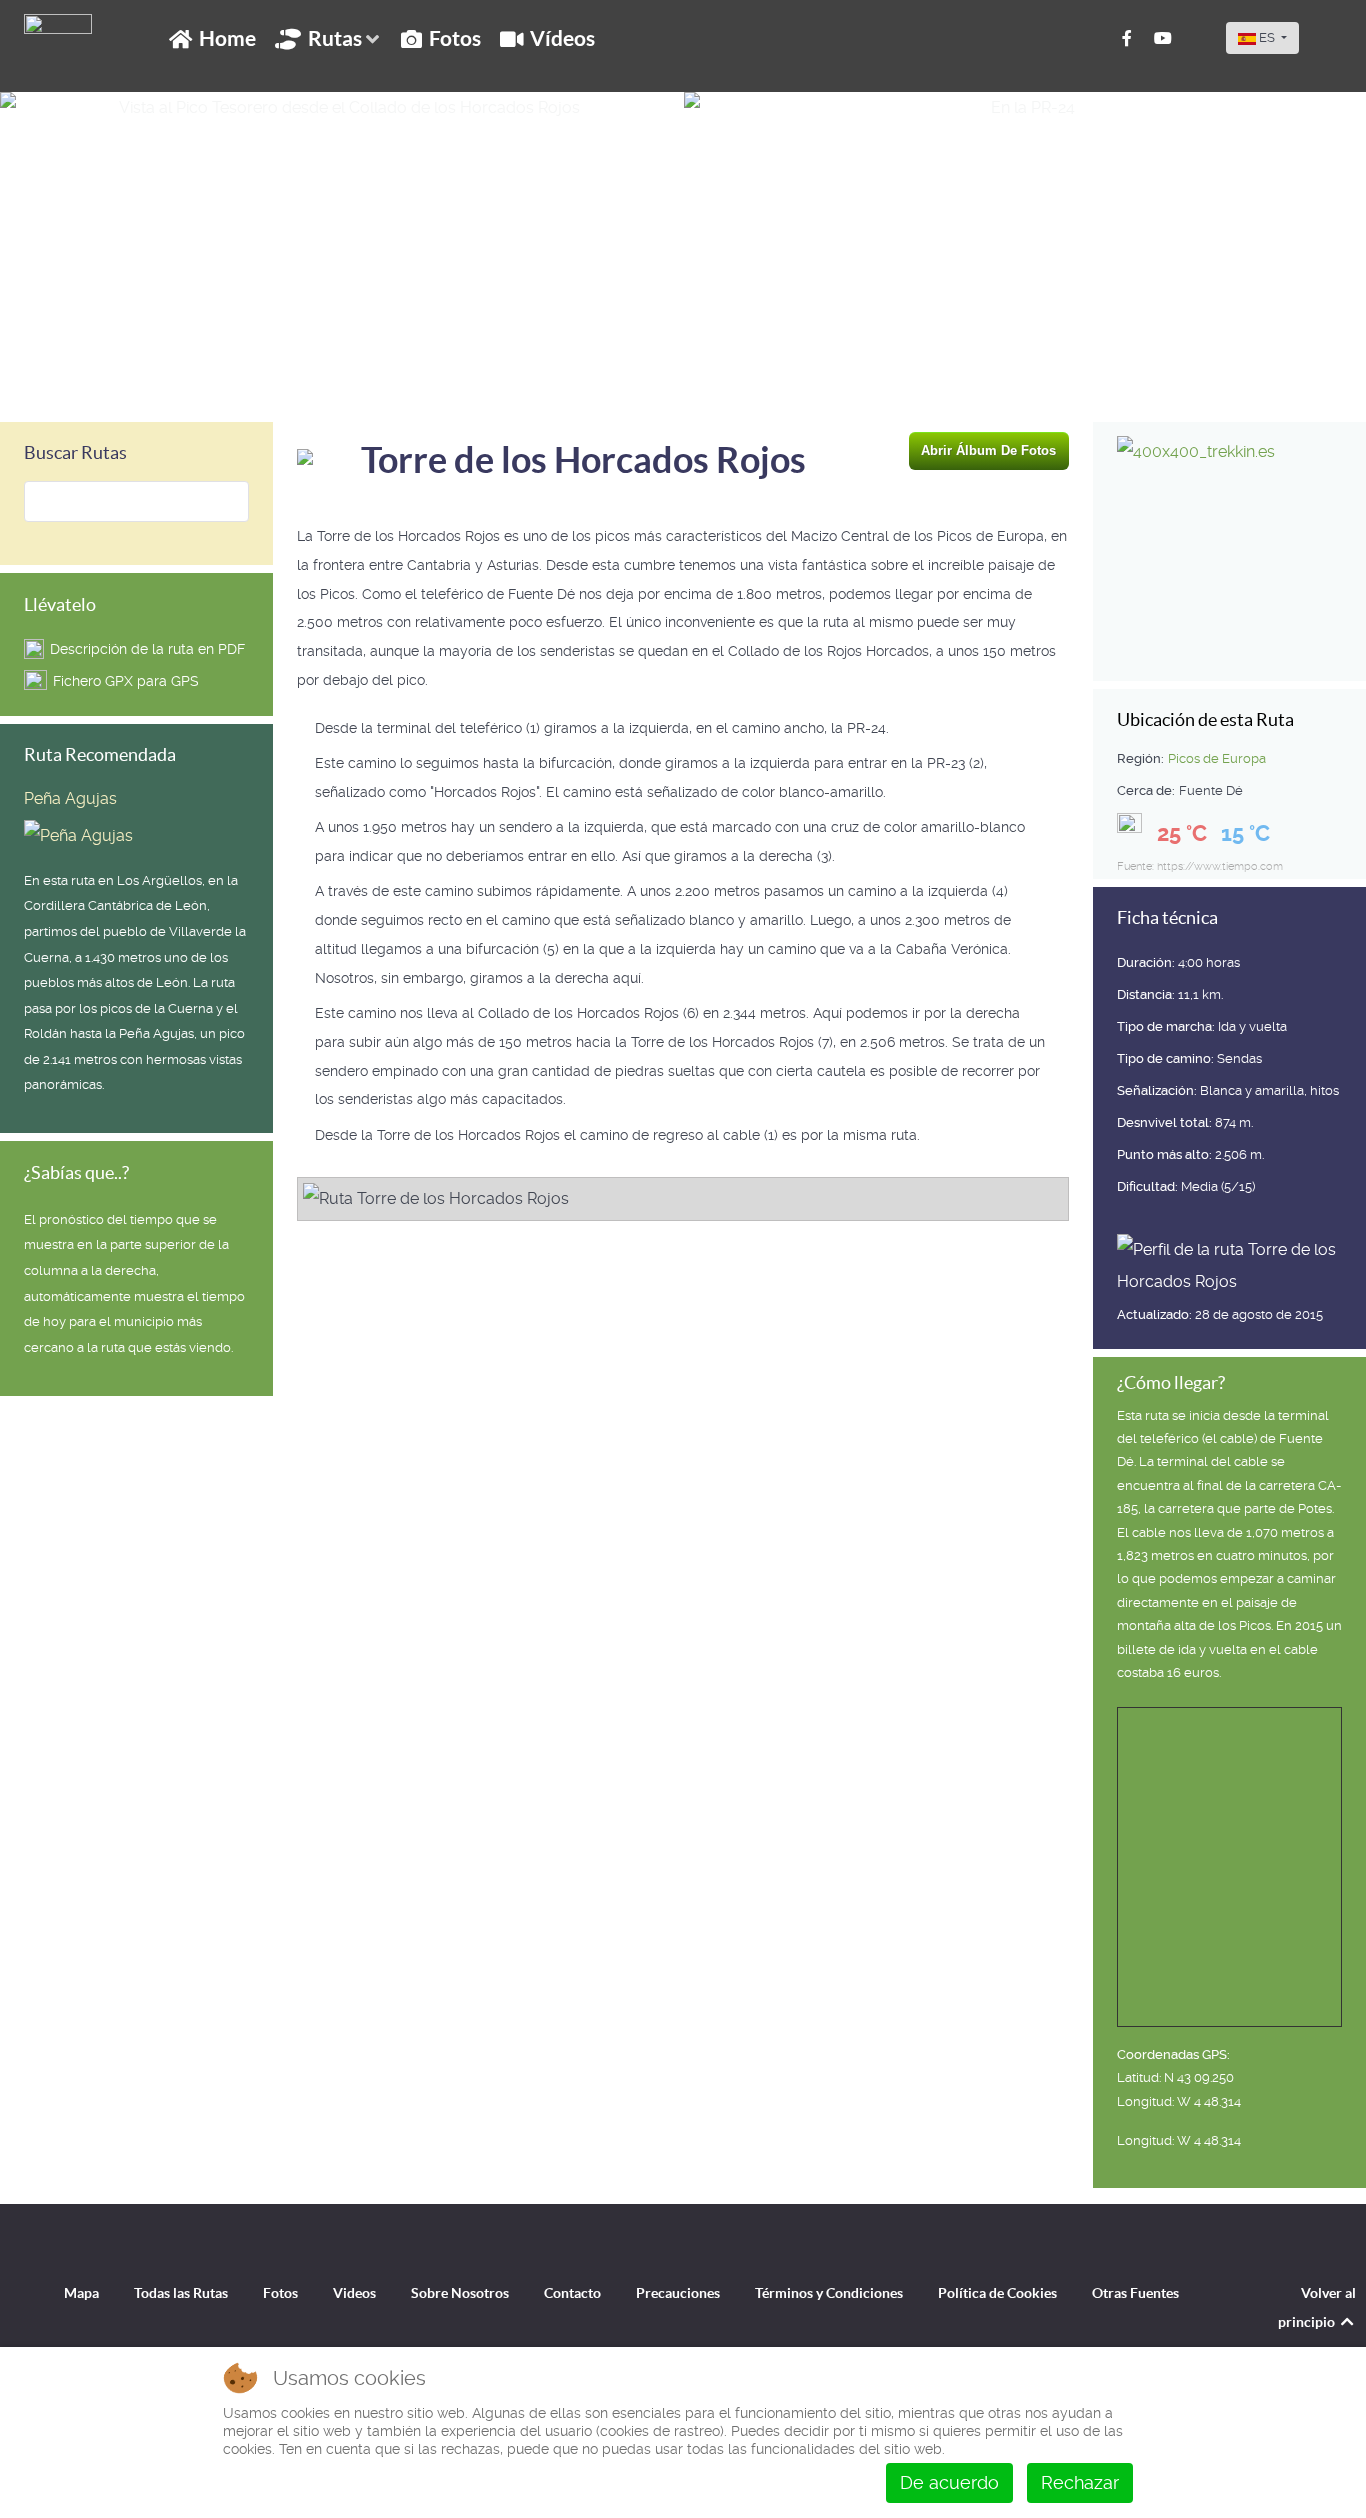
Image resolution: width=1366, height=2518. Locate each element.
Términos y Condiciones (829, 2293)
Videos (354, 2293)
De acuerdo (949, 2482)
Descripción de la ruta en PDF (147, 649)
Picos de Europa (1217, 758)
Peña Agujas (70, 798)
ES (1267, 37)
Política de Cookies (997, 2293)
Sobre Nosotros (460, 2293)
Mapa (81, 2293)
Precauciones (678, 2293)
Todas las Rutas (181, 2293)
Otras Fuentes (1135, 2293)
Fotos (280, 2293)
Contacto (572, 2293)
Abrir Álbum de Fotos (988, 450)
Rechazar (1080, 2482)
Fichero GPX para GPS (126, 681)
